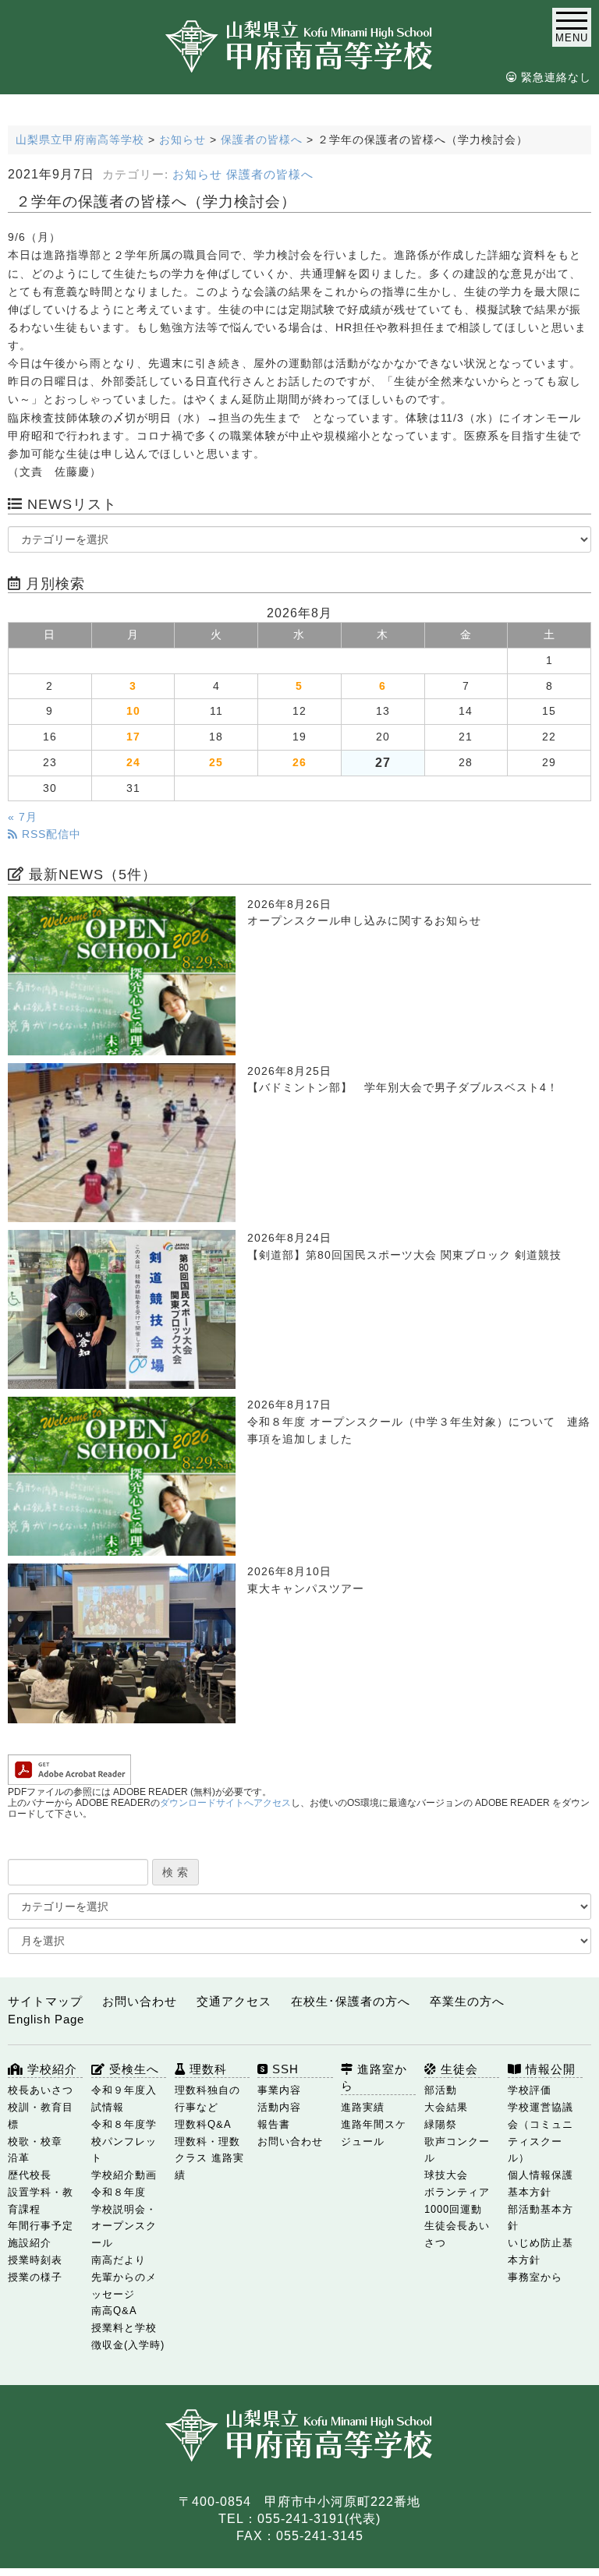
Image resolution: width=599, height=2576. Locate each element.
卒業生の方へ (467, 2001)
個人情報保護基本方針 (541, 2184)
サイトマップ (45, 2001)
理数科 (206, 2069)
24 (133, 763)
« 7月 (23, 817)
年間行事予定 (41, 2226)
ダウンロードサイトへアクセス (225, 1803)
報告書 (274, 2124)
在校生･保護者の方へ (351, 2001)
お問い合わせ (140, 2001)
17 (133, 737)
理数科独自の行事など (207, 2099)
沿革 (19, 2158)
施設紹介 (30, 2243)
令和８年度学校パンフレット (124, 2141)
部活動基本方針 (541, 2218)
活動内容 (279, 2107)
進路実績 (363, 2107)
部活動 (441, 2090)
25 (216, 763)
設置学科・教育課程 (41, 2201)
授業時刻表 (35, 2260)
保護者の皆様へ (270, 175)
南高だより (119, 2260)
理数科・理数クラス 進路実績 (209, 2159)
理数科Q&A (203, 2124)
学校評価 (530, 2090)
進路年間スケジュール (374, 2133)
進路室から (374, 2078)
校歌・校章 (35, 2141)
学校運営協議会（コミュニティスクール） (541, 2133)
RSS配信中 (50, 834)
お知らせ (197, 175)
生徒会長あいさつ (457, 2234)
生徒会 (457, 2069)
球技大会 (446, 2175)
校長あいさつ (41, 2090)
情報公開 (549, 2069)
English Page (46, 2019)
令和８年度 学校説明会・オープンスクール (124, 2217)
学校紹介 (50, 2069)
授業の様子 (35, 2277)
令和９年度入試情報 (124, 2099)
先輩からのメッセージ (124, 2286)
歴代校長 (30, 2175)
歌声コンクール (457, 2150)
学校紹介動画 (124, 2175)
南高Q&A (114, 2311)
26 (299, 763)
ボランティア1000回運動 (457, 2201)
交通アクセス (234, 2001)
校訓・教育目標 (41, 2116)
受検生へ (132, 2069)
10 (133, 711)
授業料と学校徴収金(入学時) (128, 2336)
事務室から (535, 2277)
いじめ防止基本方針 (541, 2251)
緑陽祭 (441, 2124)
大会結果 (446, 2107)
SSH (284, 2069)
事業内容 (279, 2090)
